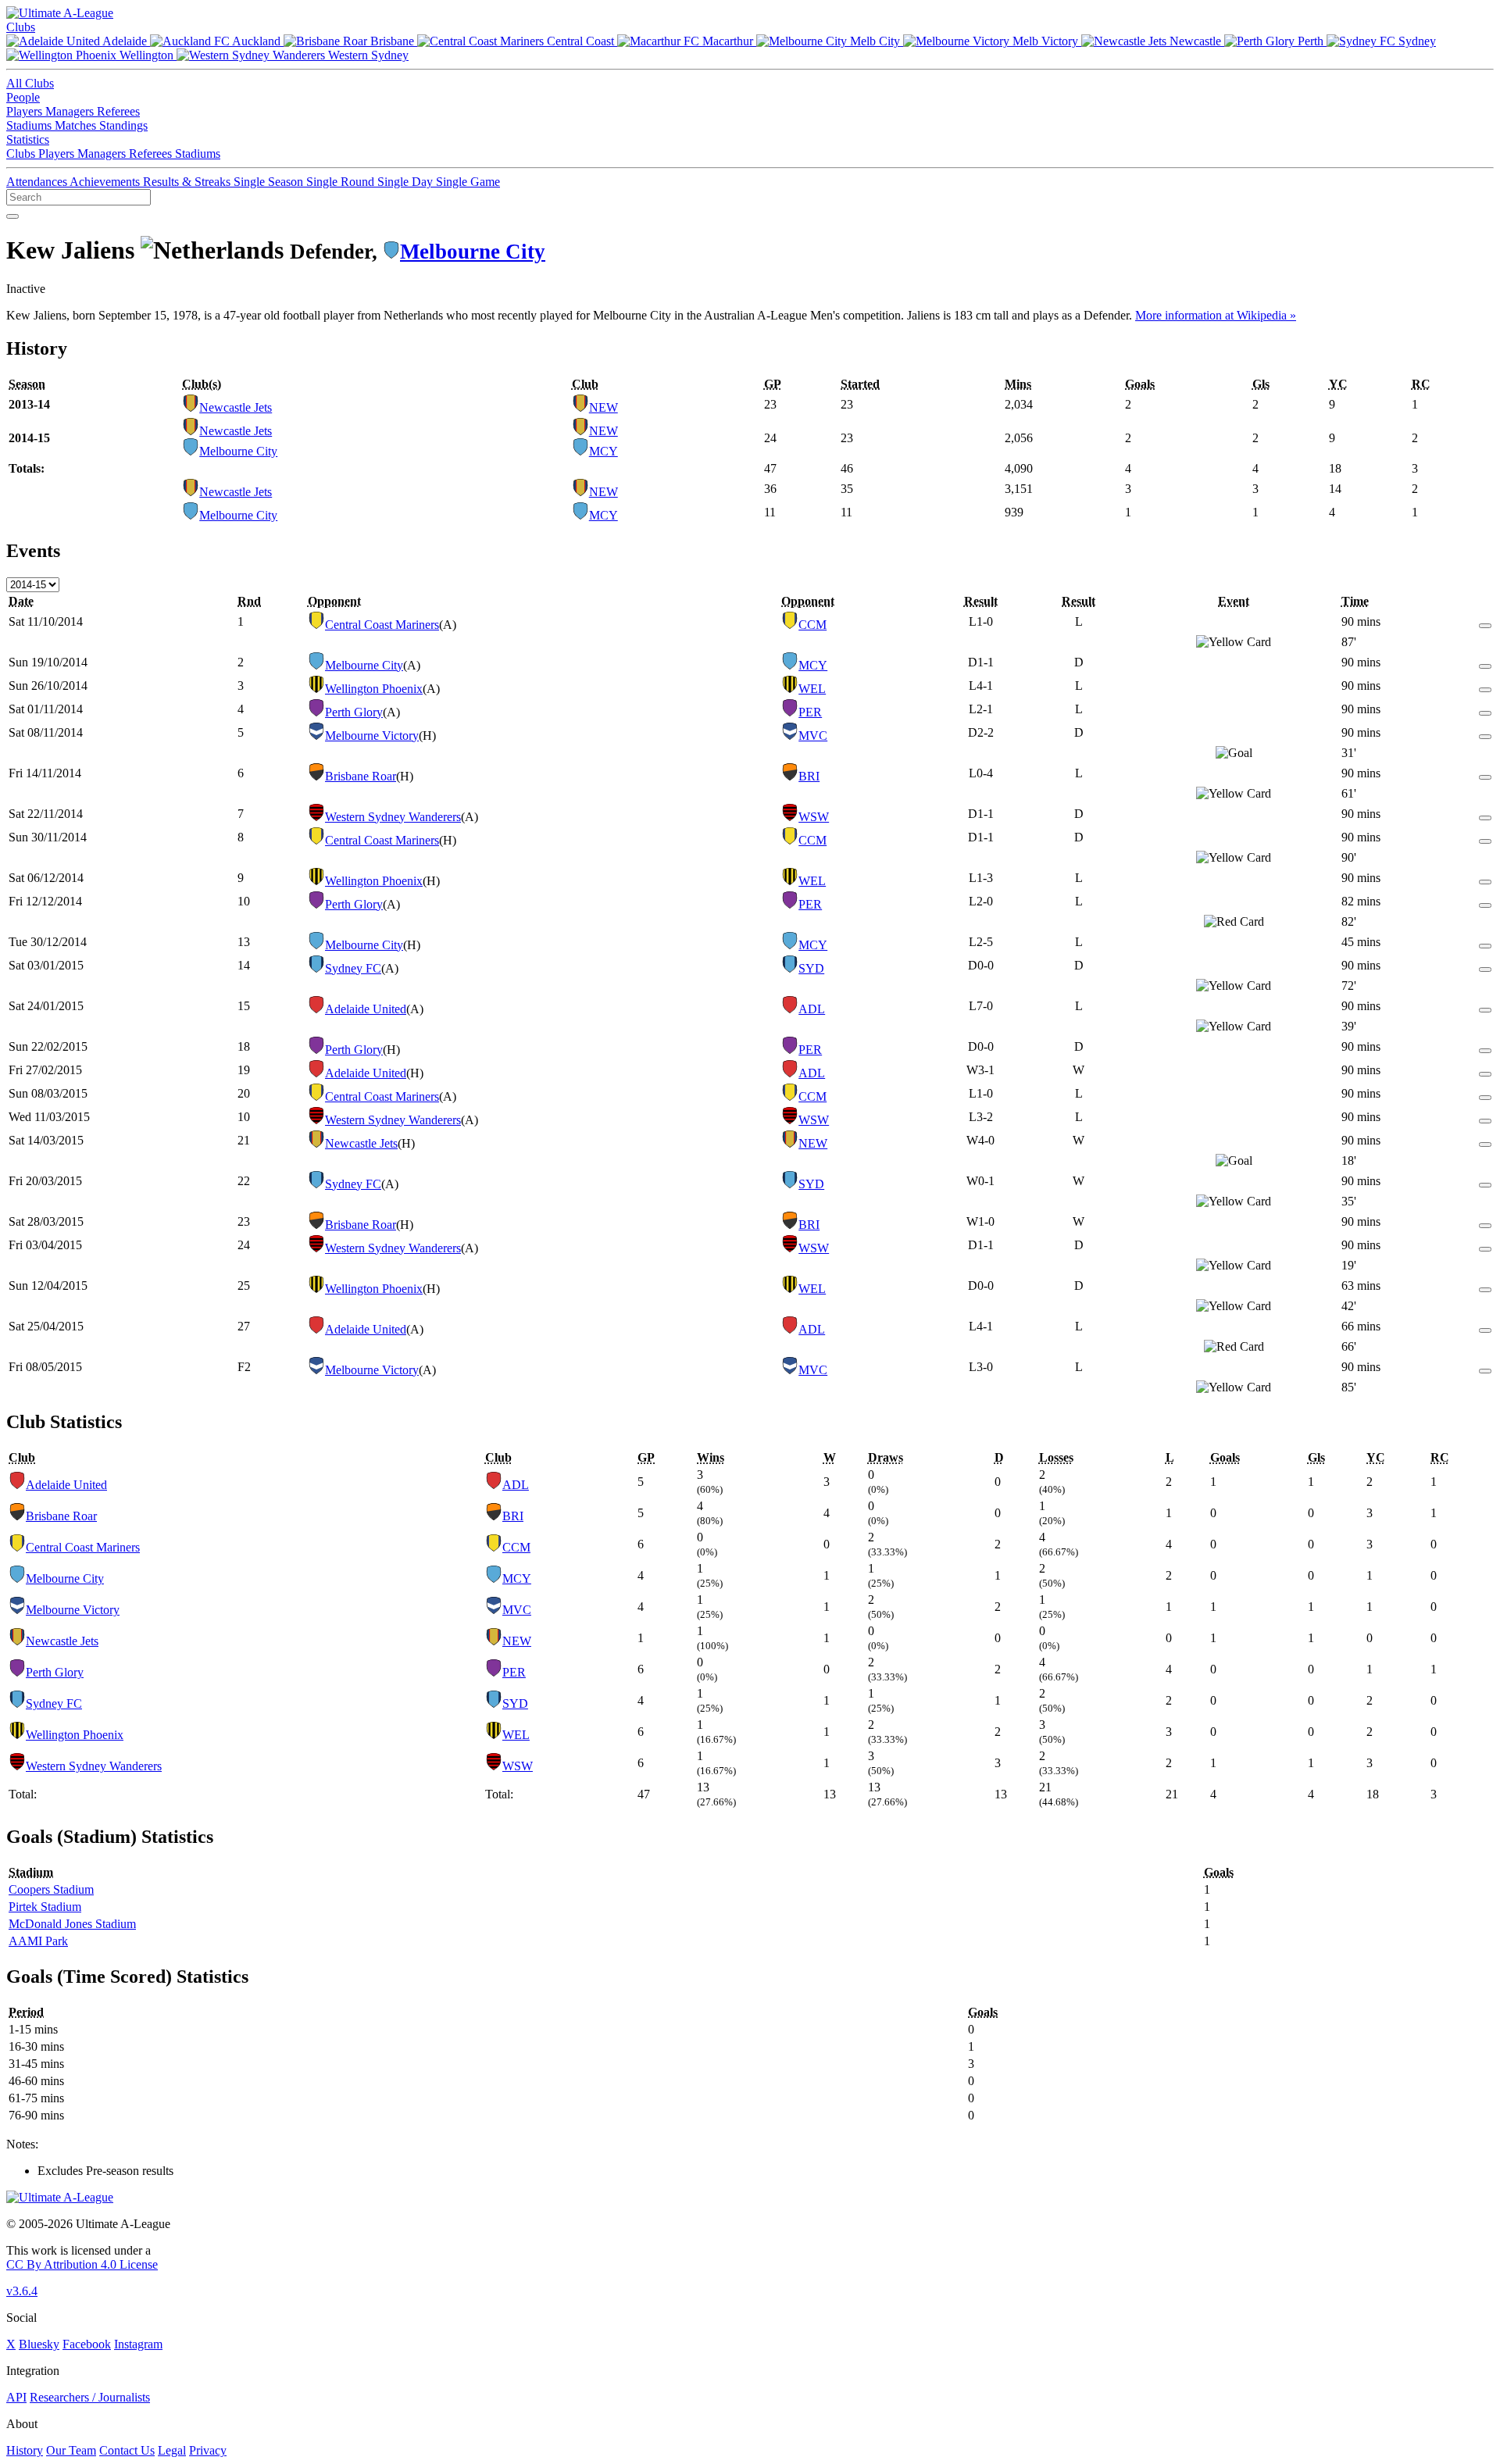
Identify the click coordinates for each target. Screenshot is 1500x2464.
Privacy (208, 2450)
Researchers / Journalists (90, 2397)
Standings (123, 125)
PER (810, 712)
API (16, 2397)
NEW (604, 407)
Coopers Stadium (51, 1889)
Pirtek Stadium (45, 1907)
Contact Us (127, 2450)
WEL (812, 689)
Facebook (87, 2344)
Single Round (342, 182)
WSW (814, 817)
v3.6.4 (22, 2291)
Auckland (257, 41)
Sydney (1416, 41)
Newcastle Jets (236, 407)
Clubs (21, 27)
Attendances (38, 182)
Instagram (138, 2344)
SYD (811, 968)
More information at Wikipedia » (1216, 315)
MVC (813, 736)
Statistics (28, 139)
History (25, 2450)
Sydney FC (353, 968)
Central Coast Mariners (382, 625)
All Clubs (30, 83)
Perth (1311, 41)
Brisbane (392, 41)
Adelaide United (366, 1009)
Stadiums (30, 125)
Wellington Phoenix (374, 689)
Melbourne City (473, 252)
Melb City (875, 41)
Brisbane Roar (361, 776)
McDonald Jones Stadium (72, 1924)
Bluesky (39, 2344)
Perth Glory (354, 712)
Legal (172, 2450)
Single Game (468, 182)
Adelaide (125, 41)
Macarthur (728, 41)
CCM (812, 625)
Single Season (270, 182)
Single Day (407, 182)
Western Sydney (367, 55)
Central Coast (580, 41)
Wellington (146, 55)
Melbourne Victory (372, 736)
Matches (77, 125)
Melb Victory (1045, 41)
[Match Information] (1485, 621)
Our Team (71, 2450)
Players (26, 111)
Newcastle (1195, 41)
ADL (812, 1009)
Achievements (106, 182)
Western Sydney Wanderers (393, 817)
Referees (118, 111)
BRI (809, 776)
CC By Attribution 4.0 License (82, 2264)
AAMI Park (38, 1941)
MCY (604, 451)
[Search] (12, 216)
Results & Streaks (188, 182)
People (23, 97)
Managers (71, 111)
